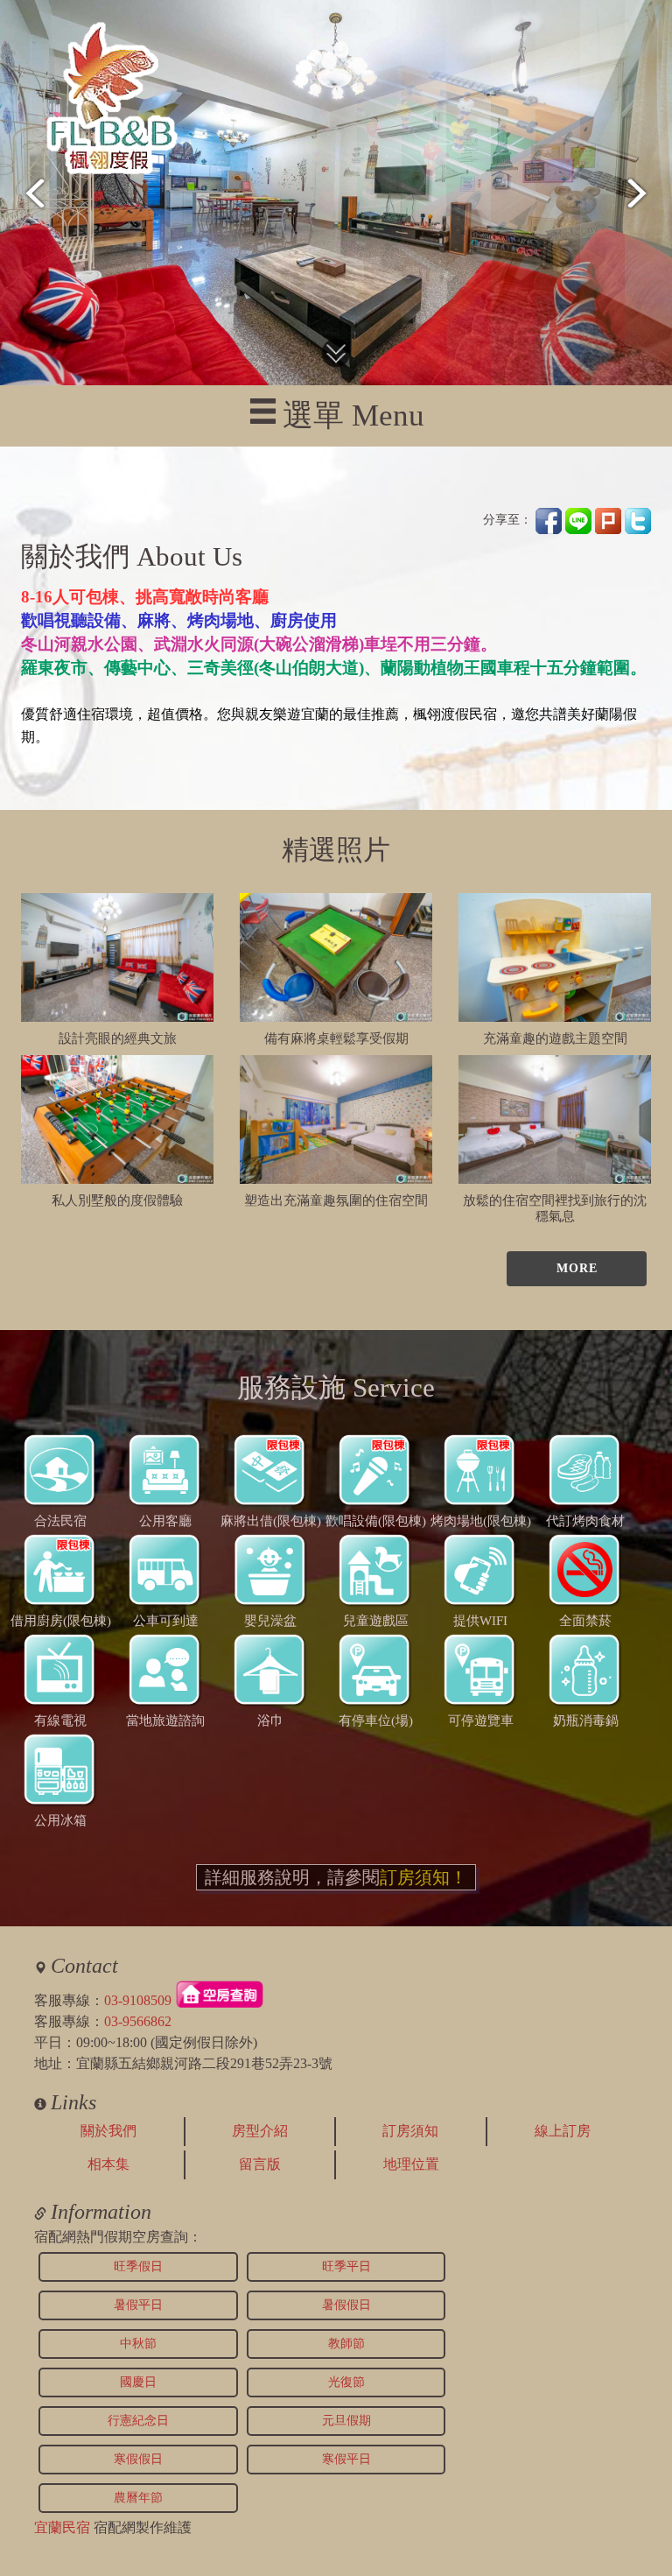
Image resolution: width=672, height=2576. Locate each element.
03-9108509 (138, 2000)
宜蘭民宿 (62, 2527)
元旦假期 (346, 2421)
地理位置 (411, 2164)
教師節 (346, 2344)
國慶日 (138, 2382)
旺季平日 (346, 2266)
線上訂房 (563, 2131)
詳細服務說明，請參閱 (336, 1877)
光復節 (346, 2382)
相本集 (108, 2164)
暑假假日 (346, 2305)
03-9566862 (138, 2021)
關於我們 (108, 2131)
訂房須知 (410, 2131)
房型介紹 (260, 2131)
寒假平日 (346, 2459)
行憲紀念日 (138, 2421)
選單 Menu (353, 415)
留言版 (260, 2164)
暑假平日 (138, 2305)
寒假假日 (138, 2459)
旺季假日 (138, 2266)
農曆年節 (138, 2498)
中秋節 (138, 2344)
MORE (577, 1268)
